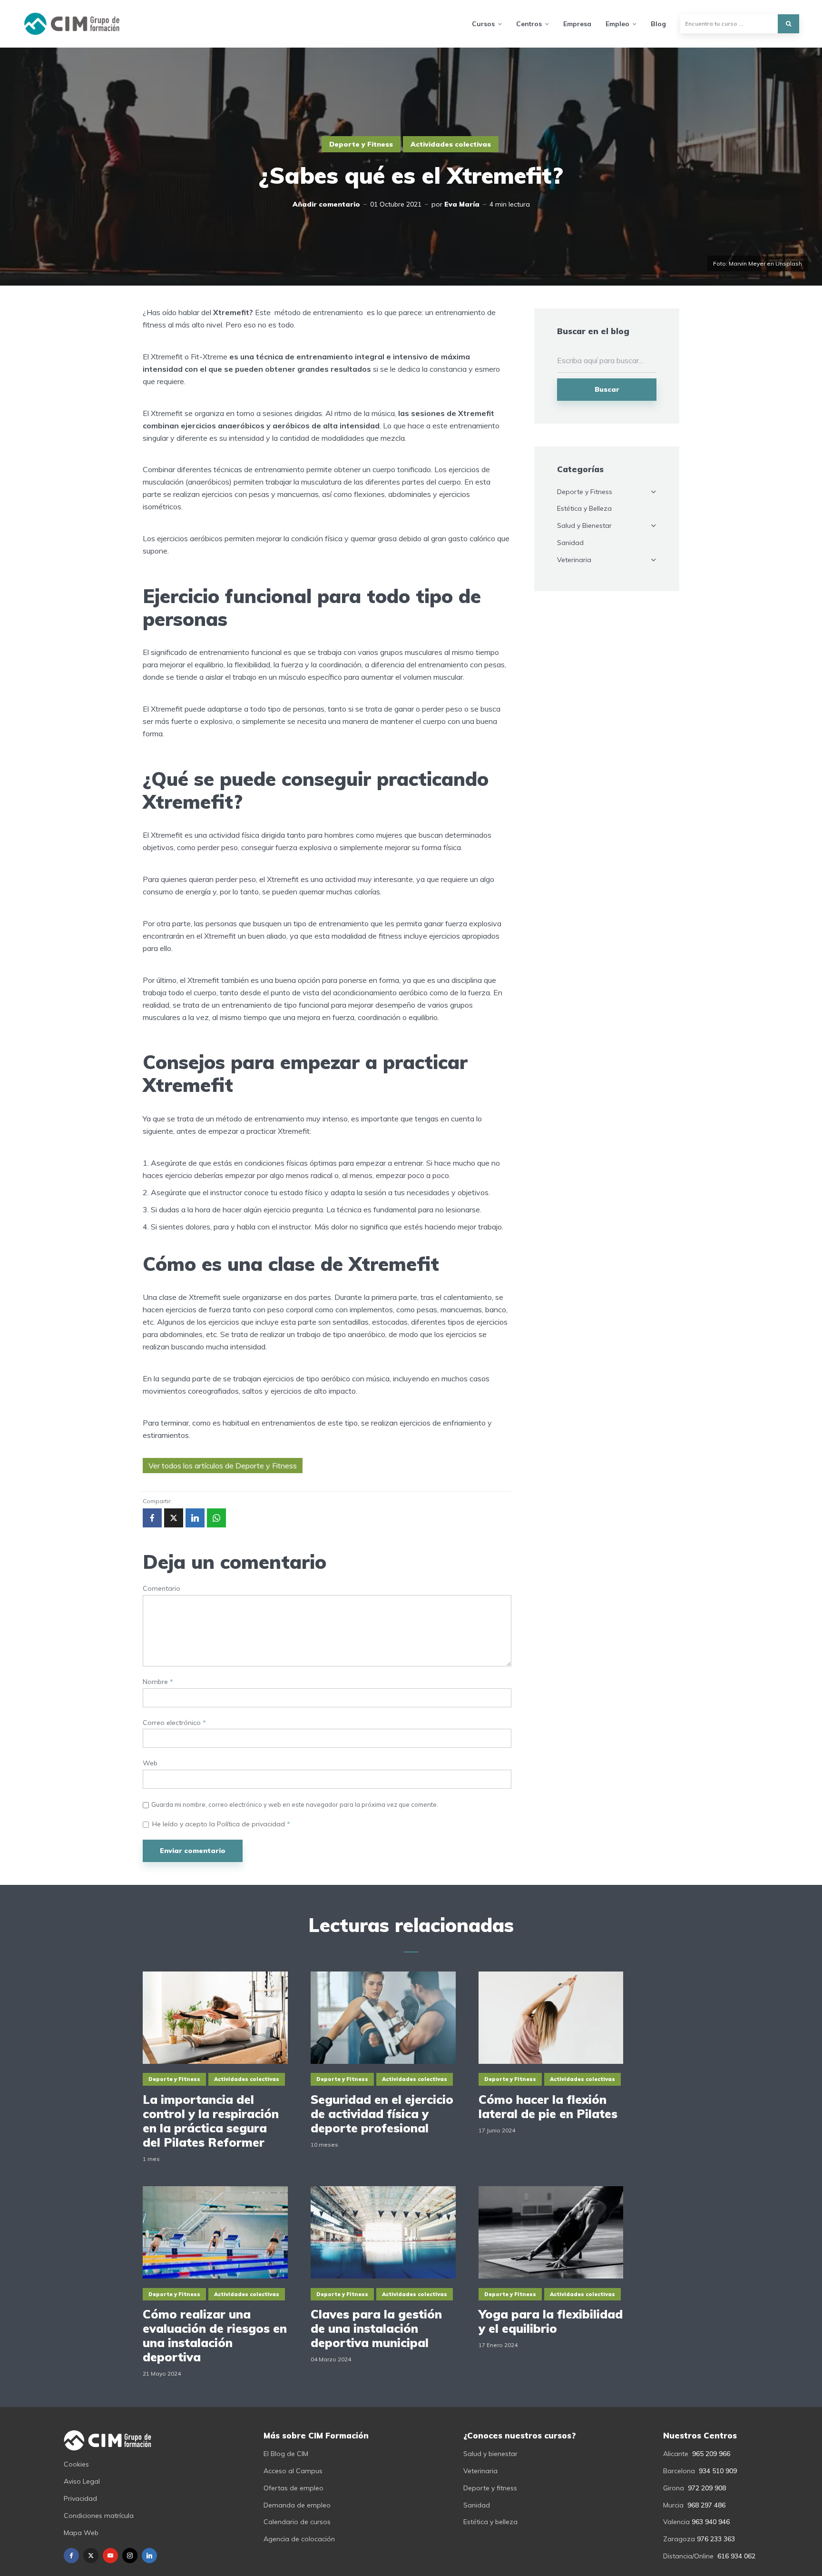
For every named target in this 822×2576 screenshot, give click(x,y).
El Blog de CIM (286, 2454)
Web (150, 1763)
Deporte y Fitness (361, 144)
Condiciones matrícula (99, 2516)
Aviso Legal (82, 2481)
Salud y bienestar (490, 2454)
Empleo (617, 24)
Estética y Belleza (584, 508)
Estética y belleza (490, 2522)
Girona (674, 2488)
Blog (658, 24)
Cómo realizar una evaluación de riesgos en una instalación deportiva (215, 2336)
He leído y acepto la (221, 1824)
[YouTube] (110, 2556)
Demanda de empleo (297, 2505)
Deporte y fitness (490, 2488)
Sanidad (570, 543)
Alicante (676, 2454)
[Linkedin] (149, 2556)
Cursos (483, 24)
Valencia (676, 2522)
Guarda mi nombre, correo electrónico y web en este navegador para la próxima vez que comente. (295, 1804)
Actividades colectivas (451, 144)
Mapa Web (81, 2533)
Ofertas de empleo (294, 2488)
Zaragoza (679, 2539)
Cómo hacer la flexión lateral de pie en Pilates (548, 2107)
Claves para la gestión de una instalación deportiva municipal (376, 2328)
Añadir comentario (326, 204)
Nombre (158, 1682)
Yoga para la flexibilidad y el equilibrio (551, 2321)
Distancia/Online (688, 2556)
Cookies (76, 2464)
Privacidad (80, 2498)
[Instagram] (130, 2556)
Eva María (462, 204)
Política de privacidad (252, 1824)
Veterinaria (574, 560)
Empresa (577, 24)
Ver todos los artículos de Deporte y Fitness (223, 1466)
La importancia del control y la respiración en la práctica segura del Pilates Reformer (211, 2121)
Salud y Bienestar (584, 525)
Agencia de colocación (299, 2539)
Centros (529, 24)
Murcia (673, 2505)
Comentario (161, 1589)
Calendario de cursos (297, 2522)
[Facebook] (71, 2556)
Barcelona (679, 2471)
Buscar (607, 389)
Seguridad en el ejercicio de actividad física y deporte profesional (382, 2114)
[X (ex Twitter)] (91, 2556)
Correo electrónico (174, 1723)
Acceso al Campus (293, 2471)
